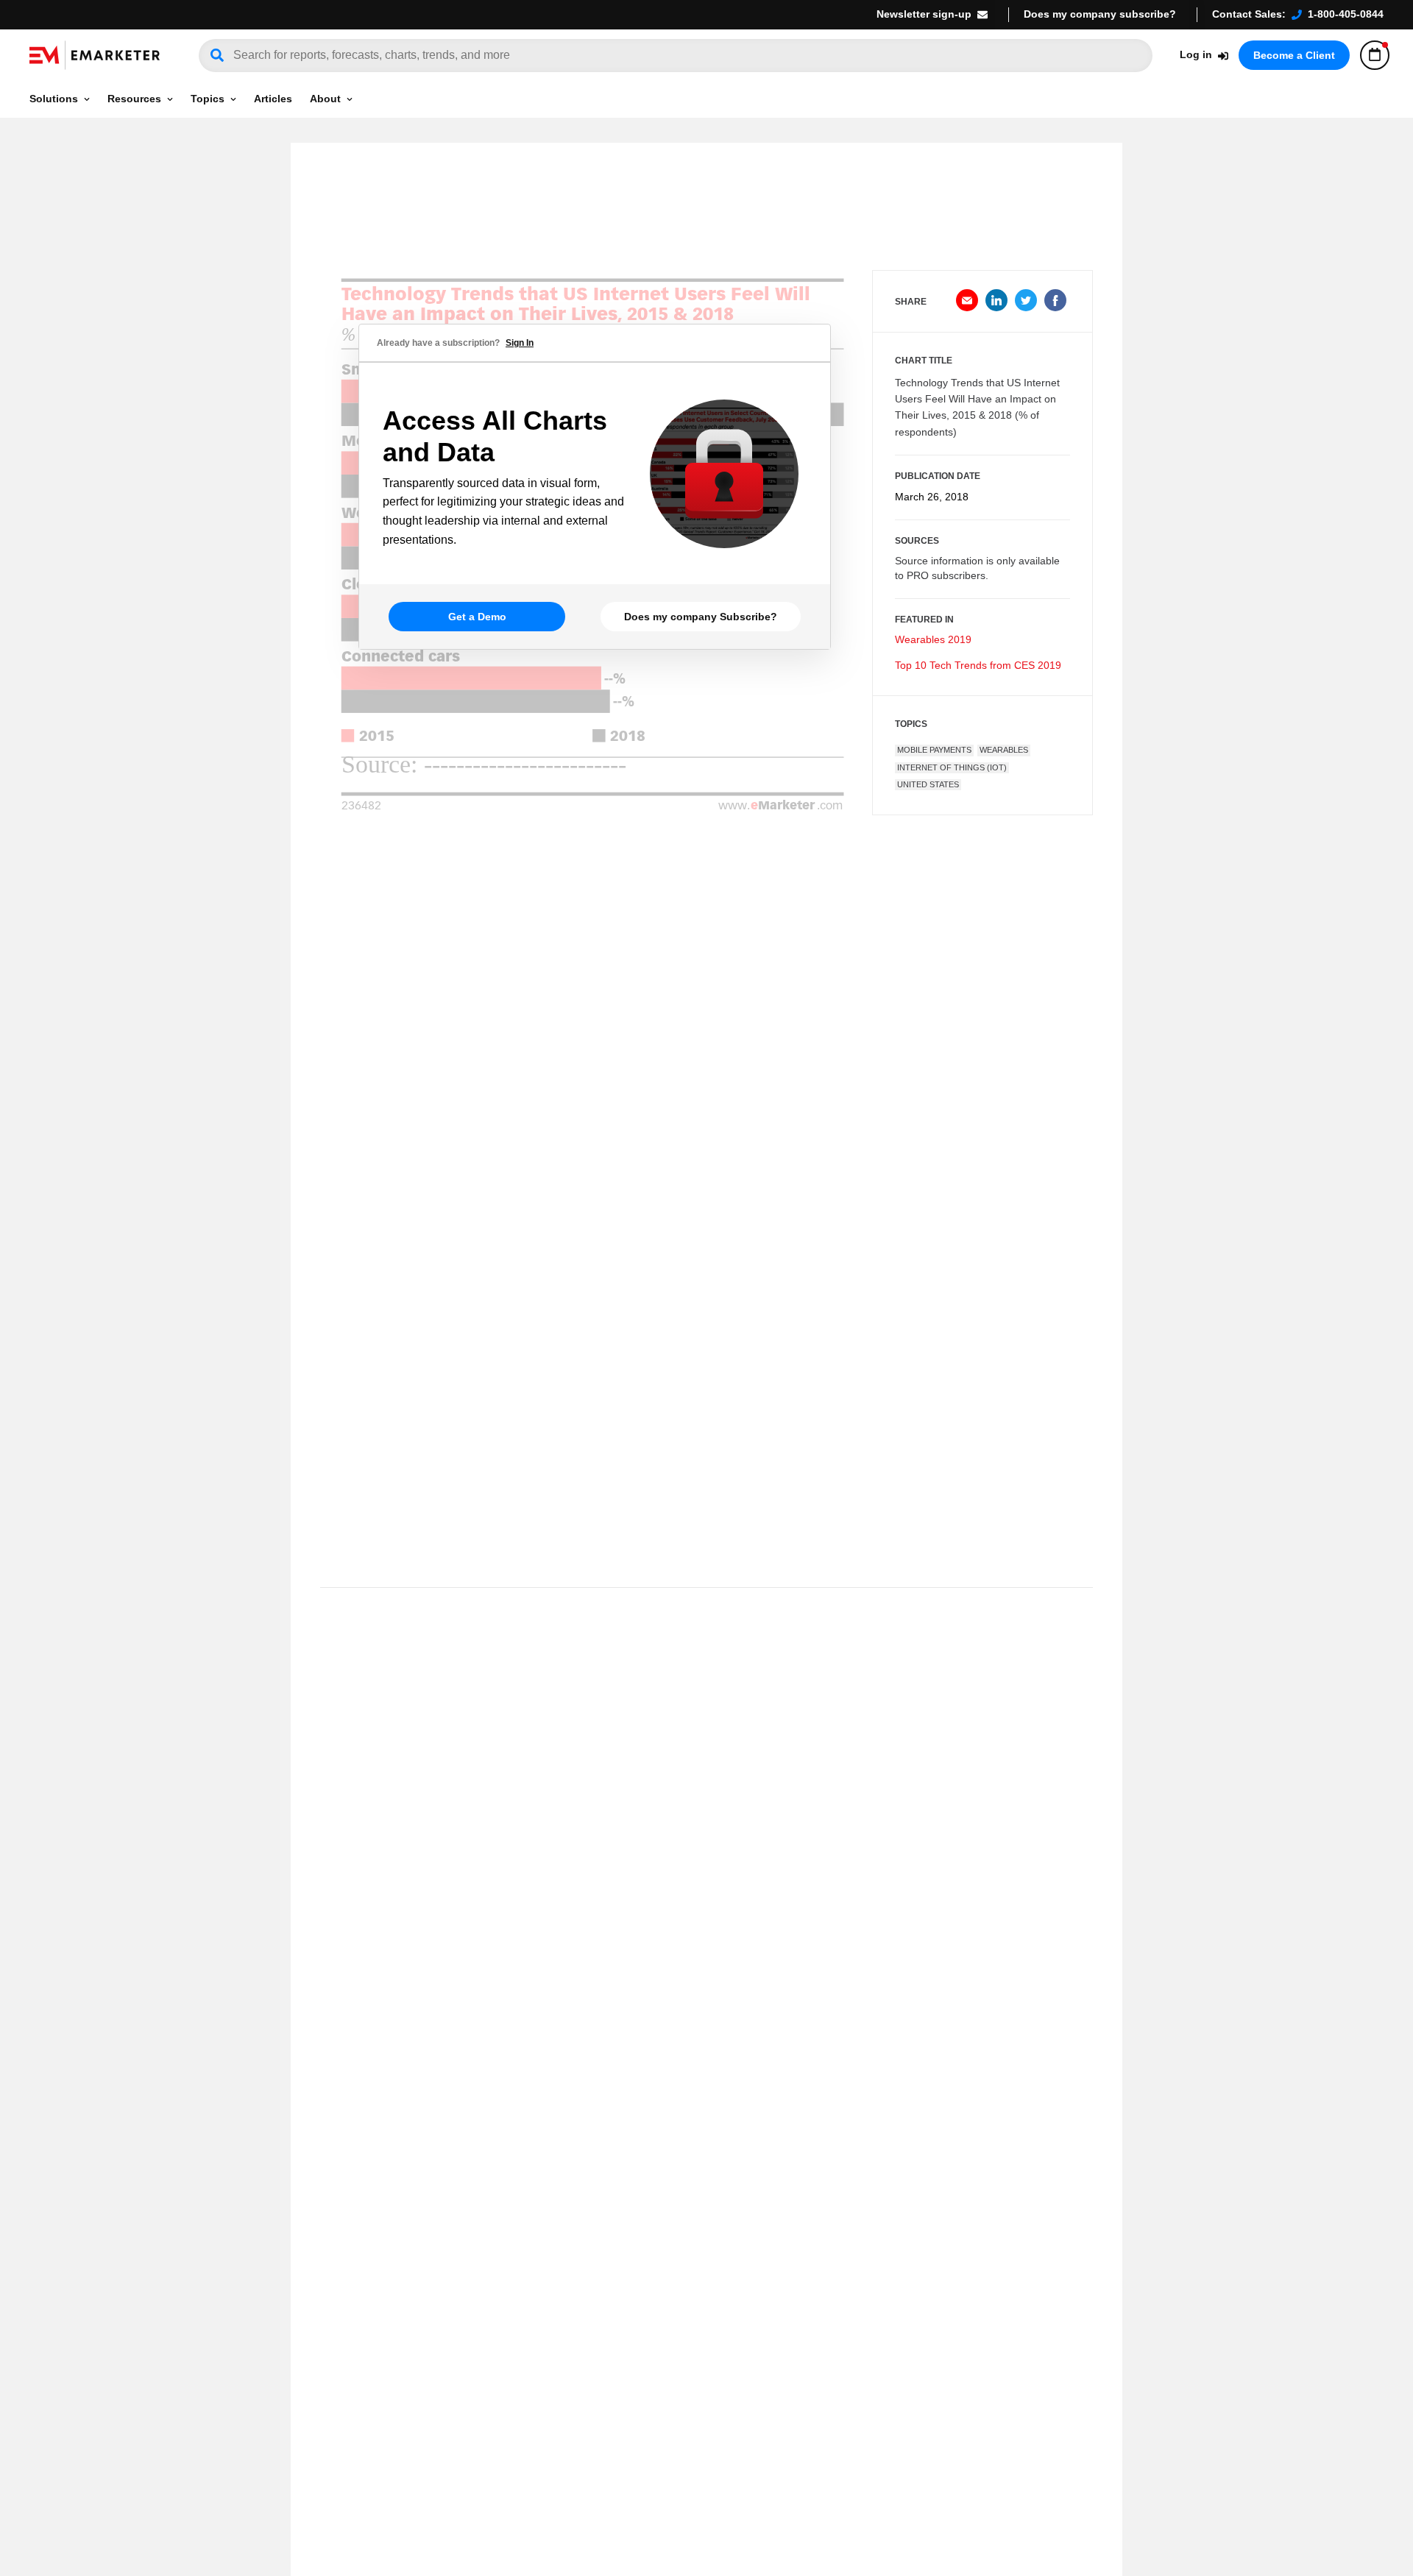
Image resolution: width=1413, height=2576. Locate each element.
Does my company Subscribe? (701, 617)
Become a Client (1294, 55)
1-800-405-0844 (1346, 14)
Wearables (1004, 750)
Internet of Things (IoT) (952, 767)
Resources (134, 99)
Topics (208, 99)
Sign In (520, 343)
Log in (1196, 54)
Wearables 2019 (933, 639)
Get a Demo (477, 617)
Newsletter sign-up (924, 14)
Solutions (54, 99)
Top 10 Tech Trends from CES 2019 (978, 665)
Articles (273, 99)
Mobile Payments (934, 750)
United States (928, 784)
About (325, 99)
